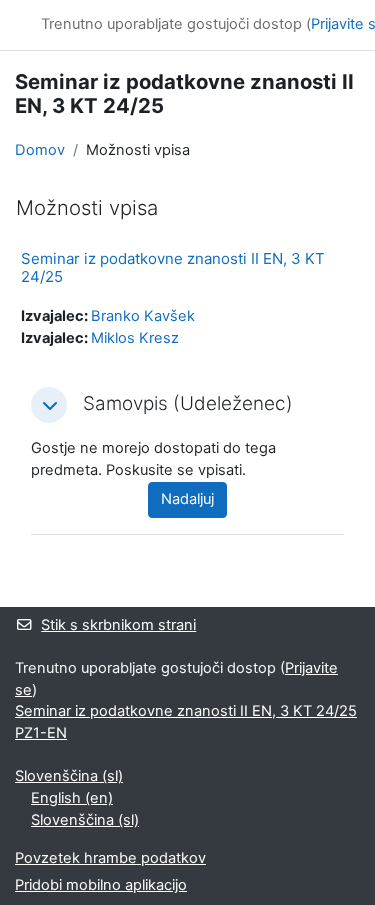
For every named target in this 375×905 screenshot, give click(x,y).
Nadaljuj (187, 499)
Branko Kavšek (143, 316)
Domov (40, 150)
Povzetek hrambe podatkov (110, 858)
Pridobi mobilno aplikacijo (101, 885)
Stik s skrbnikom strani (118, 625)
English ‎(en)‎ (72, 798)
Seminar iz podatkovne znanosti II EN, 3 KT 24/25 (173, 267)
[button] (49, 405)
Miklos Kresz (135, 338)
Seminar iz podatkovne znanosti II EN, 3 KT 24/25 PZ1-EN (186, 722)
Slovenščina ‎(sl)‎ (69, 776)
